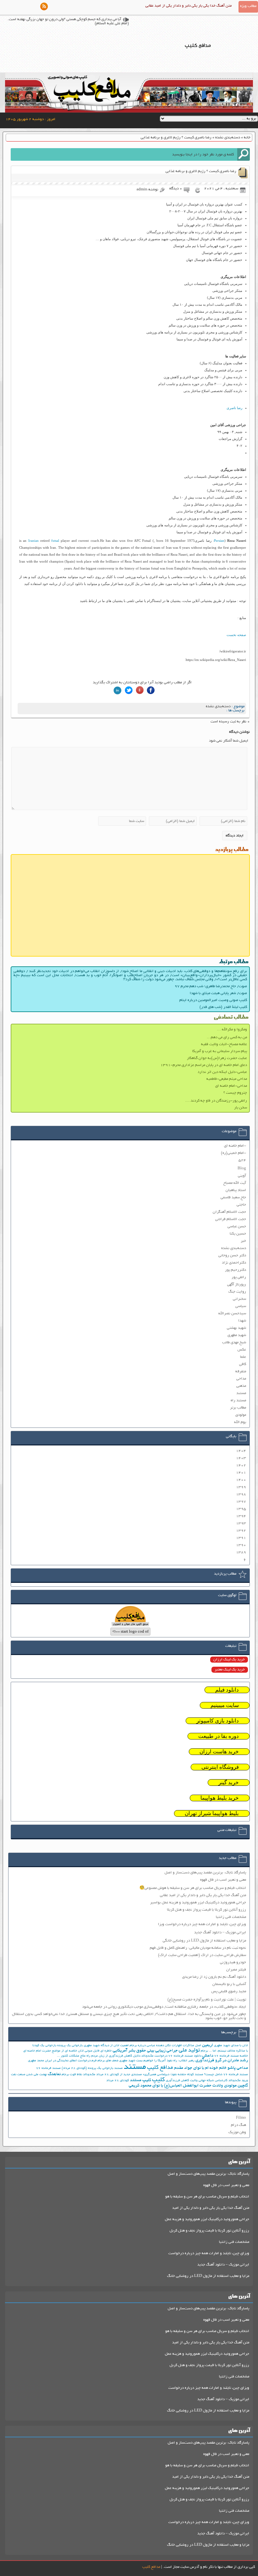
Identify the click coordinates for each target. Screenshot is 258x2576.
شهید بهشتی (236, 1328)
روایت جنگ (237, 1292)
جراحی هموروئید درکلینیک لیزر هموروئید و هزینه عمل (207, 2219)
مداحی (241, 1379)
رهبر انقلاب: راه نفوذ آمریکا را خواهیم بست (165, 2061)
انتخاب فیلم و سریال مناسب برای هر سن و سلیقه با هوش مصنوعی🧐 (193, 1888)
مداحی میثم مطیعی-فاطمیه (227, 1079)
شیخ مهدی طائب (234, 1343)
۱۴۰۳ (241, 1458)
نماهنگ (54, 2074)
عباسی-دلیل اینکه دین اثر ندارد (222, 1072)
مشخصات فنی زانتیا (231, 1917)
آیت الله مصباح (235, 1183)
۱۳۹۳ (241, 1523)
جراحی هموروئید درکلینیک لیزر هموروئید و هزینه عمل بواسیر (198, 1903)
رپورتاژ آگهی (237, 1285)
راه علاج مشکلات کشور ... (74, 2056)
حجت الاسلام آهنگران (229, 1212)
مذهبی (241, 1386)
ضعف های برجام (108, 2061)
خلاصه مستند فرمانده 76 (231, 2056)
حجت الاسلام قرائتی (231, 1219)
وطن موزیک (237, 2132)
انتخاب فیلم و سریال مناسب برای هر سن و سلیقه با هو (207, 2197)
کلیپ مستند (140, 2080)
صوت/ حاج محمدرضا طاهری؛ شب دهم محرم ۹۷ (211, 986)
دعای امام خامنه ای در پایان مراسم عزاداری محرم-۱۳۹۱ (204, 1065)
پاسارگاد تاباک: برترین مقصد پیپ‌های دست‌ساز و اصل (205, 1873)
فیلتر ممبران (236, 1970)
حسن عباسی (237, 1227)
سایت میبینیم (225, 1705)
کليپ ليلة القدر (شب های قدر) (223, 1007)
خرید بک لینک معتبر (230, 1670)
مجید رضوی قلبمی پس (229, 1991)
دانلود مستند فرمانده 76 (185, 2056)
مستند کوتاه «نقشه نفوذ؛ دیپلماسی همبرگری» (173, 2075)
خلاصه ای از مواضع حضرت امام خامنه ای (50, 2051)
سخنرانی (239, 1299)
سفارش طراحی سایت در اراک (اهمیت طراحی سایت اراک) (202, 1955)
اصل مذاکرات (192, 2046)
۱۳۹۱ (241, 1538)
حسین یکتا (238, 1234)
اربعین (208, 2045)
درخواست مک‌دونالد (154, 2056)
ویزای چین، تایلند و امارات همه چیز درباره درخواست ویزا (202, 1924)
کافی (243, 1364)
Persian (219, 541)
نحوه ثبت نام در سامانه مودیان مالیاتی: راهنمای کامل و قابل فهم (198, 1948)
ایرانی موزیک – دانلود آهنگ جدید (220, 1933)
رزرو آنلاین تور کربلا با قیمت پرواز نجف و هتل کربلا (207, 1910)
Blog (242, 1169)
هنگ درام (238, 2125)
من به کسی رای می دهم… (227, 1037)
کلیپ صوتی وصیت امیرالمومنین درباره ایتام (213, 1000)
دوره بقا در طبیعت (219, 1736)
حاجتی (241, 1205)
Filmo (241, 2118)
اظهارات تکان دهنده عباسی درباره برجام (156, 2046)
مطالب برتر (238, 1408)
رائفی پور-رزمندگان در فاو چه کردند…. (216, 1101)
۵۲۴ (242, 1160)
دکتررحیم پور (236, 1270)
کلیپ (158, 2080)
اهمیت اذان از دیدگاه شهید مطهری (106, 2046)
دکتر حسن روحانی (232, 1256)
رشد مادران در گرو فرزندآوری (222, 2061)
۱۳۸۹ (241, 1552)
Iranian (34, 541)
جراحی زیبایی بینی (162, 2051)
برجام (204, 2051)
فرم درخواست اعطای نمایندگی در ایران (71, 2061)
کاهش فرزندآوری (177, 2081)
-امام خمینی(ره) (233, 1153)
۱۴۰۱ (241, 1473)
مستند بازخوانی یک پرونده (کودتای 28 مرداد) (92, 2068)
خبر (243, 1241)
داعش (208, 2056)
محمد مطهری (36, 2061)
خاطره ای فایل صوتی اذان (95, 2051)
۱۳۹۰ (241, 1545)
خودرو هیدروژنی (233, 1962)
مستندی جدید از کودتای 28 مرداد (119, 2075)
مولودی (241, 1415)
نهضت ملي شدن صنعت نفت (29, 2075)
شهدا (242, 1321)
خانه (247, 138)
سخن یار (241, 1108)
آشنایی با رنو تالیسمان (229, 1984)
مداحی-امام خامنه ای (231, 1086)
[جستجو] (244, 154)
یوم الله (240, 1422)
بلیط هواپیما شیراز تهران (212, 1813)
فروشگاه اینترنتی (220, 1767)
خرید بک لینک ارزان (229, 1660)
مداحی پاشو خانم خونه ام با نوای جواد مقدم (211, 2068)
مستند (241, 1393)
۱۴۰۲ (241, 1465)
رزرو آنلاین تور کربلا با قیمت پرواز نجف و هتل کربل (209, 2231)
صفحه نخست (236, 635)
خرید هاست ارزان (219, 1752)
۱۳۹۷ (241, 1502)
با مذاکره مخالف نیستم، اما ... (228, 2051)
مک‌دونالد (89, 2075)
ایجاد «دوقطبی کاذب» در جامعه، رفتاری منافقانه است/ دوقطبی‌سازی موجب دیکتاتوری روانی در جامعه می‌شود (164, 2007)
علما (243, 1357)
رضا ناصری (234, 408)
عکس (242, 1350)
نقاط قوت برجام (72, 2075)
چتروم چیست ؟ (235, 1093)
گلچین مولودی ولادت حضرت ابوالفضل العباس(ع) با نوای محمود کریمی (188, 2086)
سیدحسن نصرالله (232, 1314)
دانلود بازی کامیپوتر (218, 1721)
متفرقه (241, 1372)
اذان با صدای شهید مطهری (231, 2046)
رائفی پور (239, 1277)
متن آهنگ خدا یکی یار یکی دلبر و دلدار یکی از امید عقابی (188, 6)
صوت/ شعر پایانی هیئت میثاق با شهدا (218, 993)
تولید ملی (189, 2051)
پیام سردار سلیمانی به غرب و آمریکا (220, 1051)
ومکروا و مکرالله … (232, 1030)
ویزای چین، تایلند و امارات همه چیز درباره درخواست (209, 2253)
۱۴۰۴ (241, 1451)
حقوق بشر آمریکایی (129, 2051)
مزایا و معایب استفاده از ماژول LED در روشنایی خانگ (208, 2276)
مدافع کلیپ (160, 2068)
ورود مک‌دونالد (238, 2081)
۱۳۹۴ (241, 1516)
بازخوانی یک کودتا (44, 2046)
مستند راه (238, 1401)
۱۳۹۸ (241, 1494)
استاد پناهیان (236, 1190)
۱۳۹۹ (241, 1487)
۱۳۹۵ (241, 1509)
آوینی (242, 1176)
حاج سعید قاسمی (233, 1198)
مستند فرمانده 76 (48, 2068)
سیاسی (241, 1306)
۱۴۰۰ (241, 1480)
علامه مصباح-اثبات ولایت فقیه (224, 1044)
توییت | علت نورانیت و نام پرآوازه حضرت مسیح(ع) (207, 2000)
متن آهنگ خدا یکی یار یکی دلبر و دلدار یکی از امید (211, 2208)
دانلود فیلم (227, 1690)
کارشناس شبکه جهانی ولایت (209, 2081)
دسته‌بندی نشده (228, 138)
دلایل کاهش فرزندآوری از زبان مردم (116, 2056)
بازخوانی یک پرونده (70, 2046)
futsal (55, 541)
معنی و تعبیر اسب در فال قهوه (223, 1880)
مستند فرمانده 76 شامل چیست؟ (226, 2075)
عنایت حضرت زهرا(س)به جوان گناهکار (217, 1058)
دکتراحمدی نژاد (234, 1263)
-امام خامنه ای (235, 1146)
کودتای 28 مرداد (118, 2081)
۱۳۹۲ (241, 1531)
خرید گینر (229, 1783)
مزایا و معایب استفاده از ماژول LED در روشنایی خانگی (204, 1941)
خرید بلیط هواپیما (220, 1798)
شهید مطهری (237, 1335)
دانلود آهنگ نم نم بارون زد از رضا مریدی (214, 1977)
